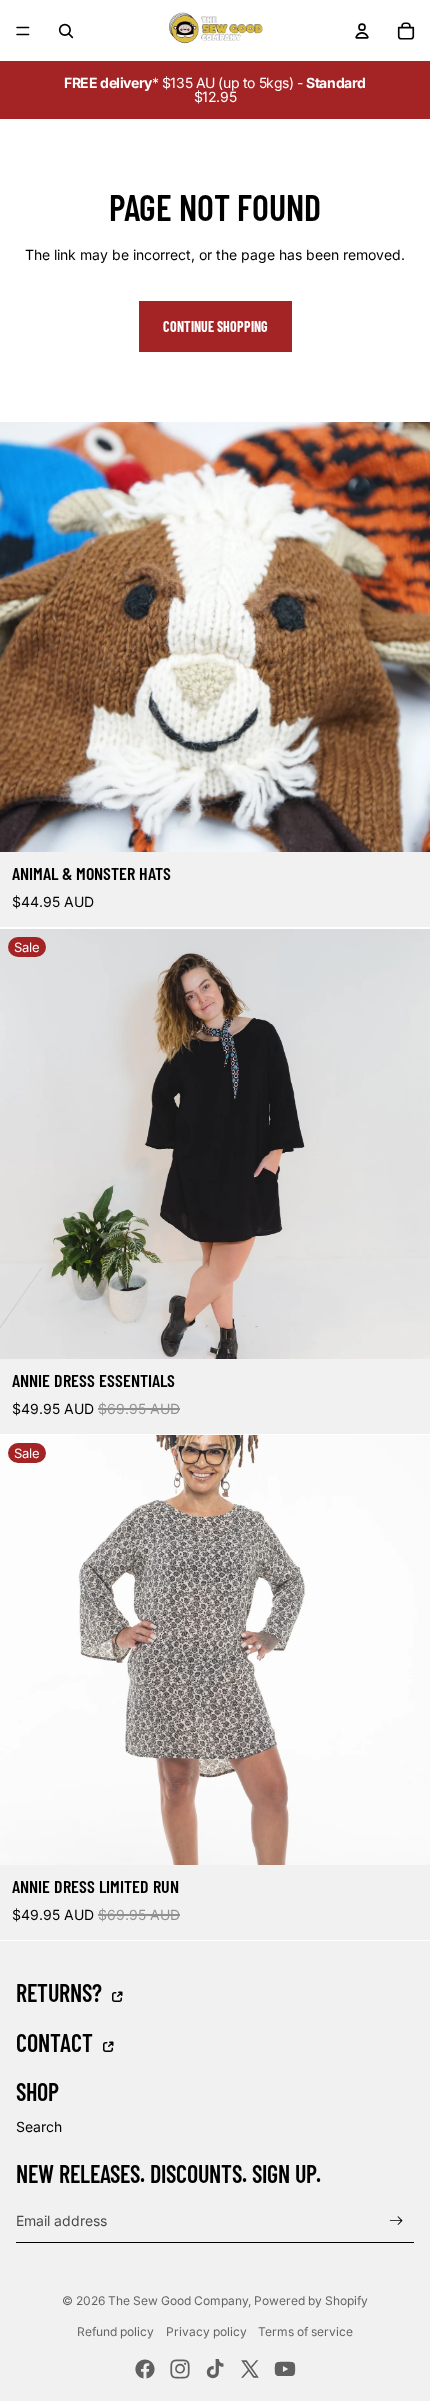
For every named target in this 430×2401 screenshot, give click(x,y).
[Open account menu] (362, 31)
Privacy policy (206, 2331)
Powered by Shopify (311, 2300)
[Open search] (66, 31)
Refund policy (115, 2331)
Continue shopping (215, 326)
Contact (57, 2042)
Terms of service (305, 2331)
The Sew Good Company (178, 2300)
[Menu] (23, 31)
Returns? (61, 1992)
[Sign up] (396, 2220)
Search (39, 2126)
